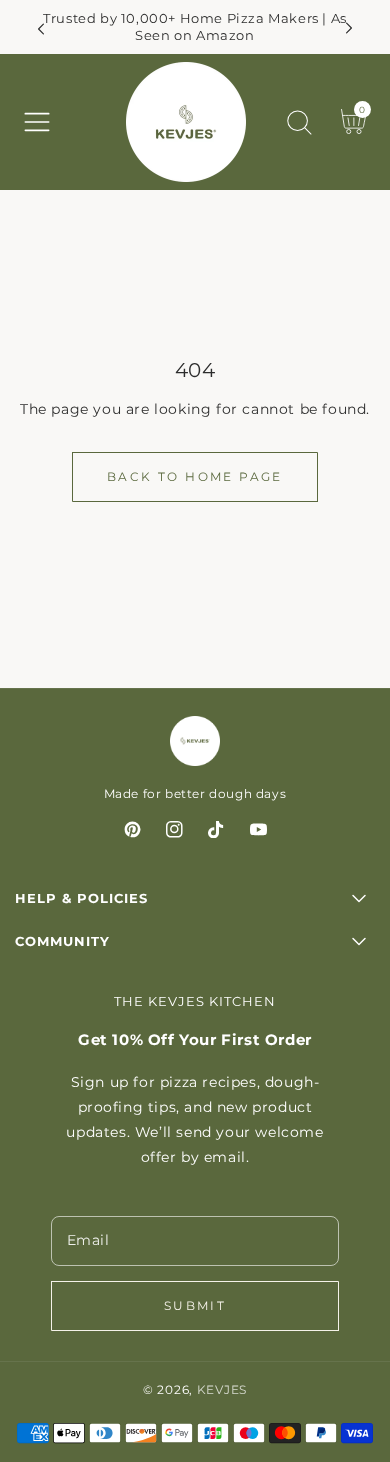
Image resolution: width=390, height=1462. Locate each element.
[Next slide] (348, 28)
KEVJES (222, 1390)
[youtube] (258, 833)
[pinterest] (132, 833)
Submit (195, 1305)
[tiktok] (216, 833)
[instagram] (174, 833)
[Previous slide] (41, 28)
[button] (37, 122)
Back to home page (195, 476)
